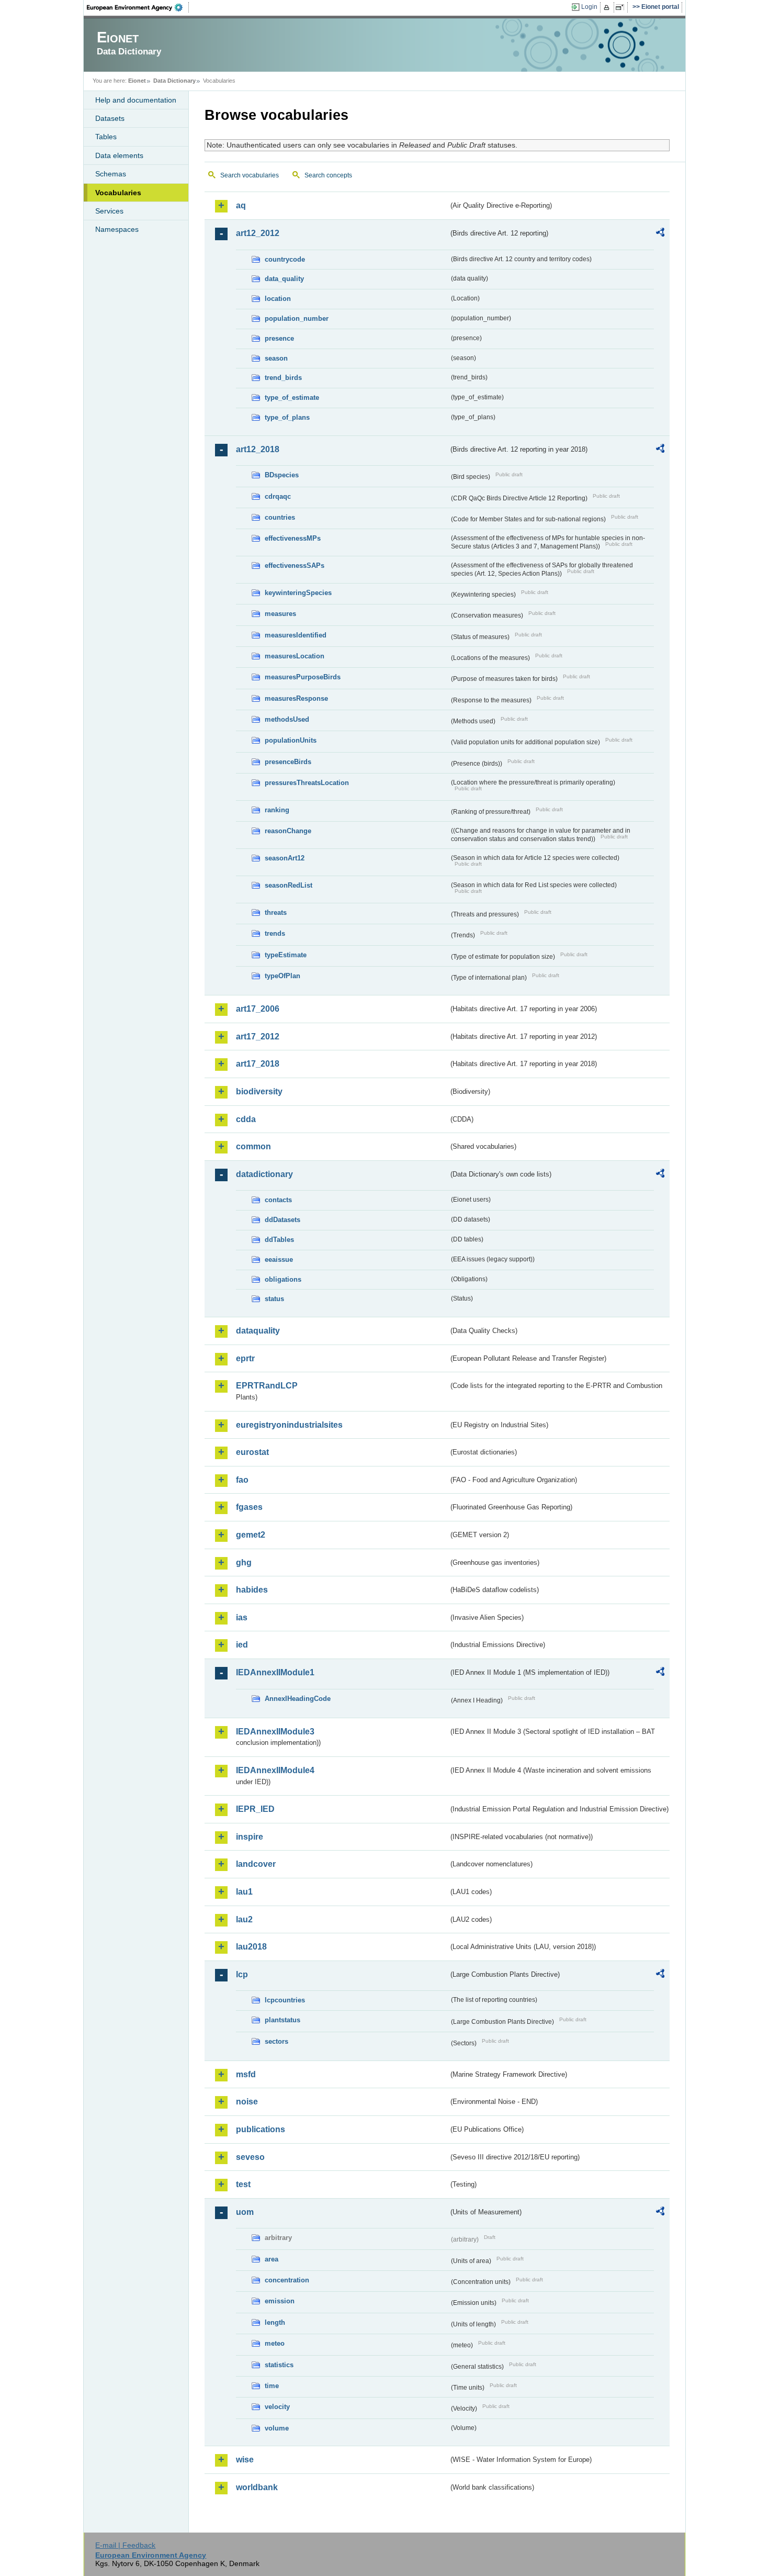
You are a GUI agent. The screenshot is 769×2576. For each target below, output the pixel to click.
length (275, 2322)
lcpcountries (285, 2000)
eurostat (252, 1452)
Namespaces (117, 229)
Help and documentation (136, 100)
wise (245, 2460)
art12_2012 (258, 233)
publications (261, 2129)
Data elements (119, 155)
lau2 (244, 1919)
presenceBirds (288, 762)
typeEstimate (286, 955)
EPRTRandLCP (267, 1386)
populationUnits (291, 740)
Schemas (111, 174)
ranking (277, 810)
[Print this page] (608, 7)
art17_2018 (258, 1064)
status (274, 1299)
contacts (278, 1200)
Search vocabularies (250, 175)
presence (279, 338)
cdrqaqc (278, 496)
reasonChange (288, 831)
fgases (249, 1507)
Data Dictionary (174, 81)
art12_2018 (258, 449)
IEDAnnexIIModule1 (275, 1672)
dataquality (258, 1331)
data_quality (284, 279)
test (243, 2184)
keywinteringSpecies (298, 593)
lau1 (244, 1892)
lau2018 (251, 1947)
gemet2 (251, 1535)
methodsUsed (287, 719)
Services (109, 211)
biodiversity (259, 1091)
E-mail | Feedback (125, 2545)
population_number (297, 318)
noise (247, 2102)
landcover (256, 1864)
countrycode (285, 259)
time (272, 2386)
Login (589, 7)
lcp (242, 1974)
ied (242, 1645)
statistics (279, 2365)
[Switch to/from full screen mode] (622, 7)
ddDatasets (282, 1220)
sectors (276, 2041)
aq (241, 205)
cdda (246, 1119)
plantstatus (282, 2020)
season (276, 358)
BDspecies (282, 475)
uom (245, 2212)
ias (242, 1617)
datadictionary (264, 1174)
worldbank (257, 2487)
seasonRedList (289, 885)
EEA (138, 7)
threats (276, 912)
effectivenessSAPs (295, 565)
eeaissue (279, 1259)
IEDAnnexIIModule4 (275, 1770)
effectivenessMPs (293, 538)
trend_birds (283, 378)
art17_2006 (258, 1009)
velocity (277, 2407)
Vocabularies (118, 193)
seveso (250, 2157)
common (253, 1146)
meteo (275, 2343)
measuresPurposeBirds (303, 677)
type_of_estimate (292, 397)
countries (280, 517)
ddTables (279, 1240)
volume (277, 2428)
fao (242, 1480)
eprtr (245, 1358)
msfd (246, 2074)
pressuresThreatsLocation (307, 783)
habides (252, 1590)
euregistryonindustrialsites (289, 1425)
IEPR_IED (255, 1809)
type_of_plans (287, 417)
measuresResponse (296, 698)
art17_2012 (258, 1037)
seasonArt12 (285, 858)
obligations (283, 1279)
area (272, 2259)
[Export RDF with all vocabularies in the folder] (660, 234)
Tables (106, 137)
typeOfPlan (282, 976)
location (278, 299)
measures (280, 614)
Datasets (110, 118)
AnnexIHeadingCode (298, 1699)
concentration (287, 2280)
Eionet (137, 81)
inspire (250, 1837)
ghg (244, 1563)
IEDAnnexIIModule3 (275, 1732)
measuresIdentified (296, 635)
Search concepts (328, 175)
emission (280, 2301)
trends (275, 933)
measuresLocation (295, 656)
